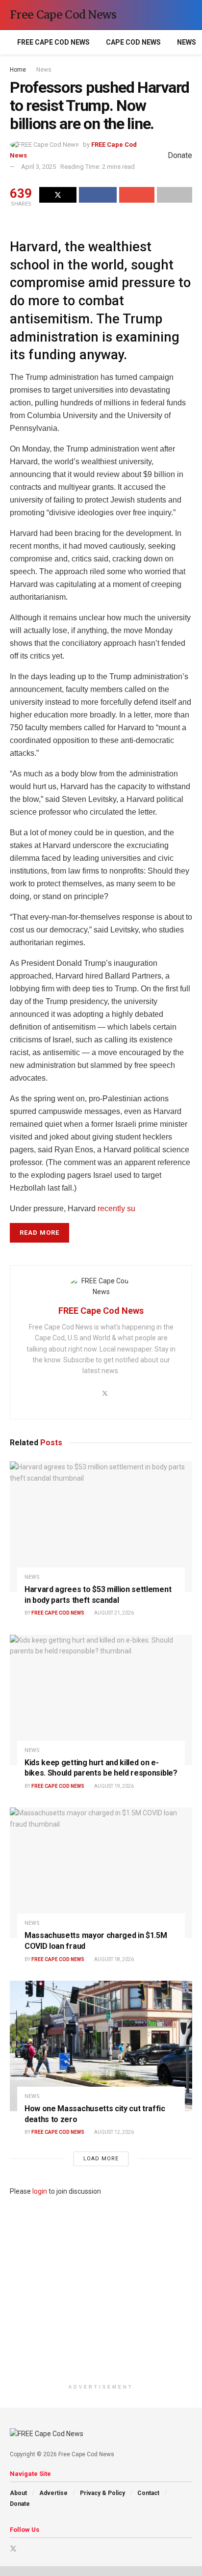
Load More (101, 2159)
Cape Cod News (133, 42)
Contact (148, 2493)
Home (18, 70)
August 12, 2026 (114, 2132)
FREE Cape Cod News (53, 42)
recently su (116, 1208)
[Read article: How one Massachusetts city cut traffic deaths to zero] (101, 2046)
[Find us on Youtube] (26, 2549)
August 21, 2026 (114, 1613)
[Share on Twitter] (58, 195)
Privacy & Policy (102, 2493)
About (18, 2493)
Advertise (53, 2493)
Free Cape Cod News (63, 15)
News (187, 42)
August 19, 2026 (114, 1786)
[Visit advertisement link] (101, 2288)
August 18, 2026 (114, 1959)
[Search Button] (188, 15)
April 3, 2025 (38, 167)
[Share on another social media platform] (175, 195)
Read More (39, 1233)
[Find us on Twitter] (13, 2549)
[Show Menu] (170, 15)
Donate (20, 2504)
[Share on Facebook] (98, 195)
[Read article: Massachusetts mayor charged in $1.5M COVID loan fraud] (101, 1873)
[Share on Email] (137, 195)
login (40, 2191)
